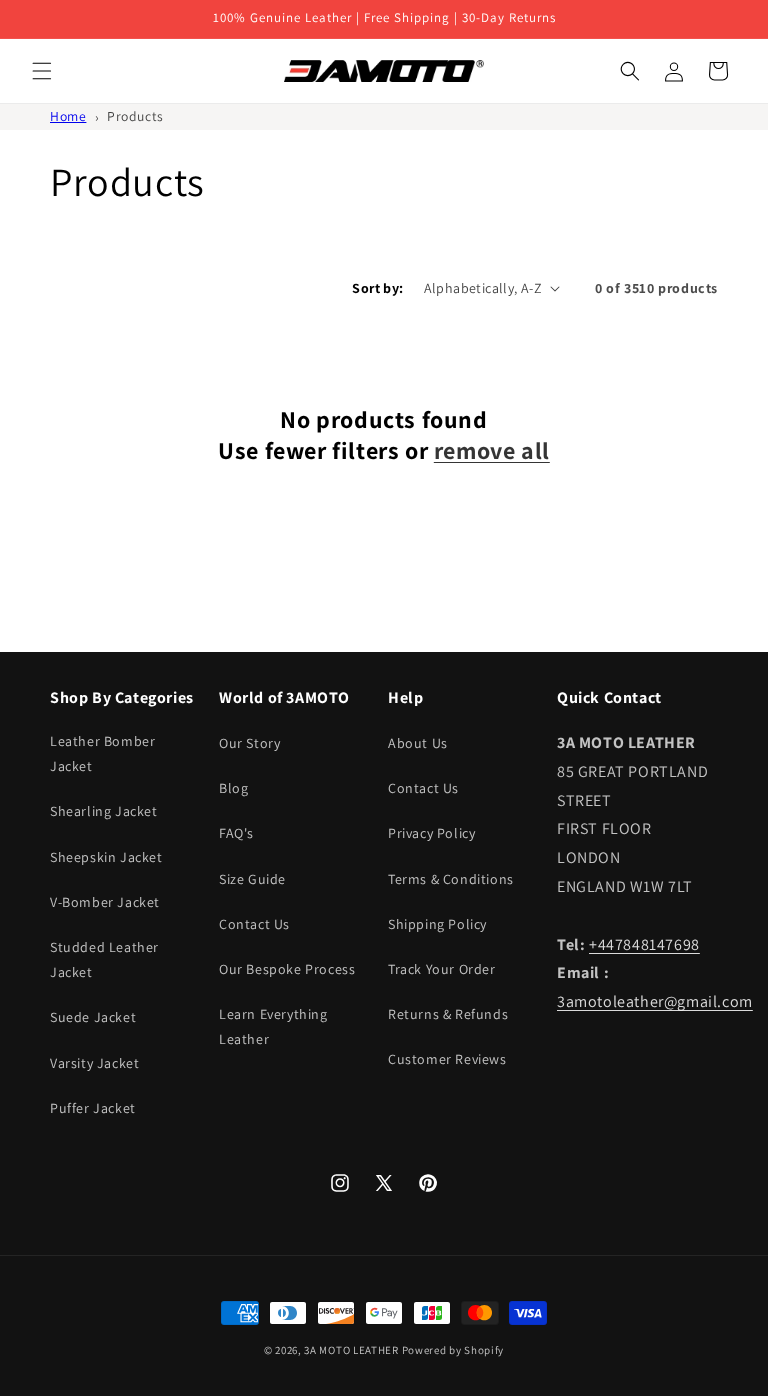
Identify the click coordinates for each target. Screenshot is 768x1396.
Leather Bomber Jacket (102, 753)
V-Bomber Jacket (105, 902)
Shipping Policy (437, 924)
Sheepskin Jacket (106, 857)
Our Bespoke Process (287, 969)
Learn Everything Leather (273, 1026)
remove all (492, 450)
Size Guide (252, 879)
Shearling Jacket (104, 811)
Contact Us (254, 924)
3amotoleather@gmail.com (655, 1001)
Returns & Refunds (448, 1014)
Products (135, 116)
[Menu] (42, 71)
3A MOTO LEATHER (351, 1350)
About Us (418, 743)
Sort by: (377, 288)
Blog (233, 788)
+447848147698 (644, 944)
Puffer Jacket (93, 1108)
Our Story (249, 743)
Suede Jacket (93, 1017)
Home (68, 116)
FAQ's (236, 833)
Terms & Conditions (451, 879)
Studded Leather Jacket (104, 959)
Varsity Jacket (94, 1063)
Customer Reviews (447, 1059)
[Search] (630, 71)
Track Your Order (442, 969)
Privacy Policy (431, 833)
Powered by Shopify (453, 1350)
